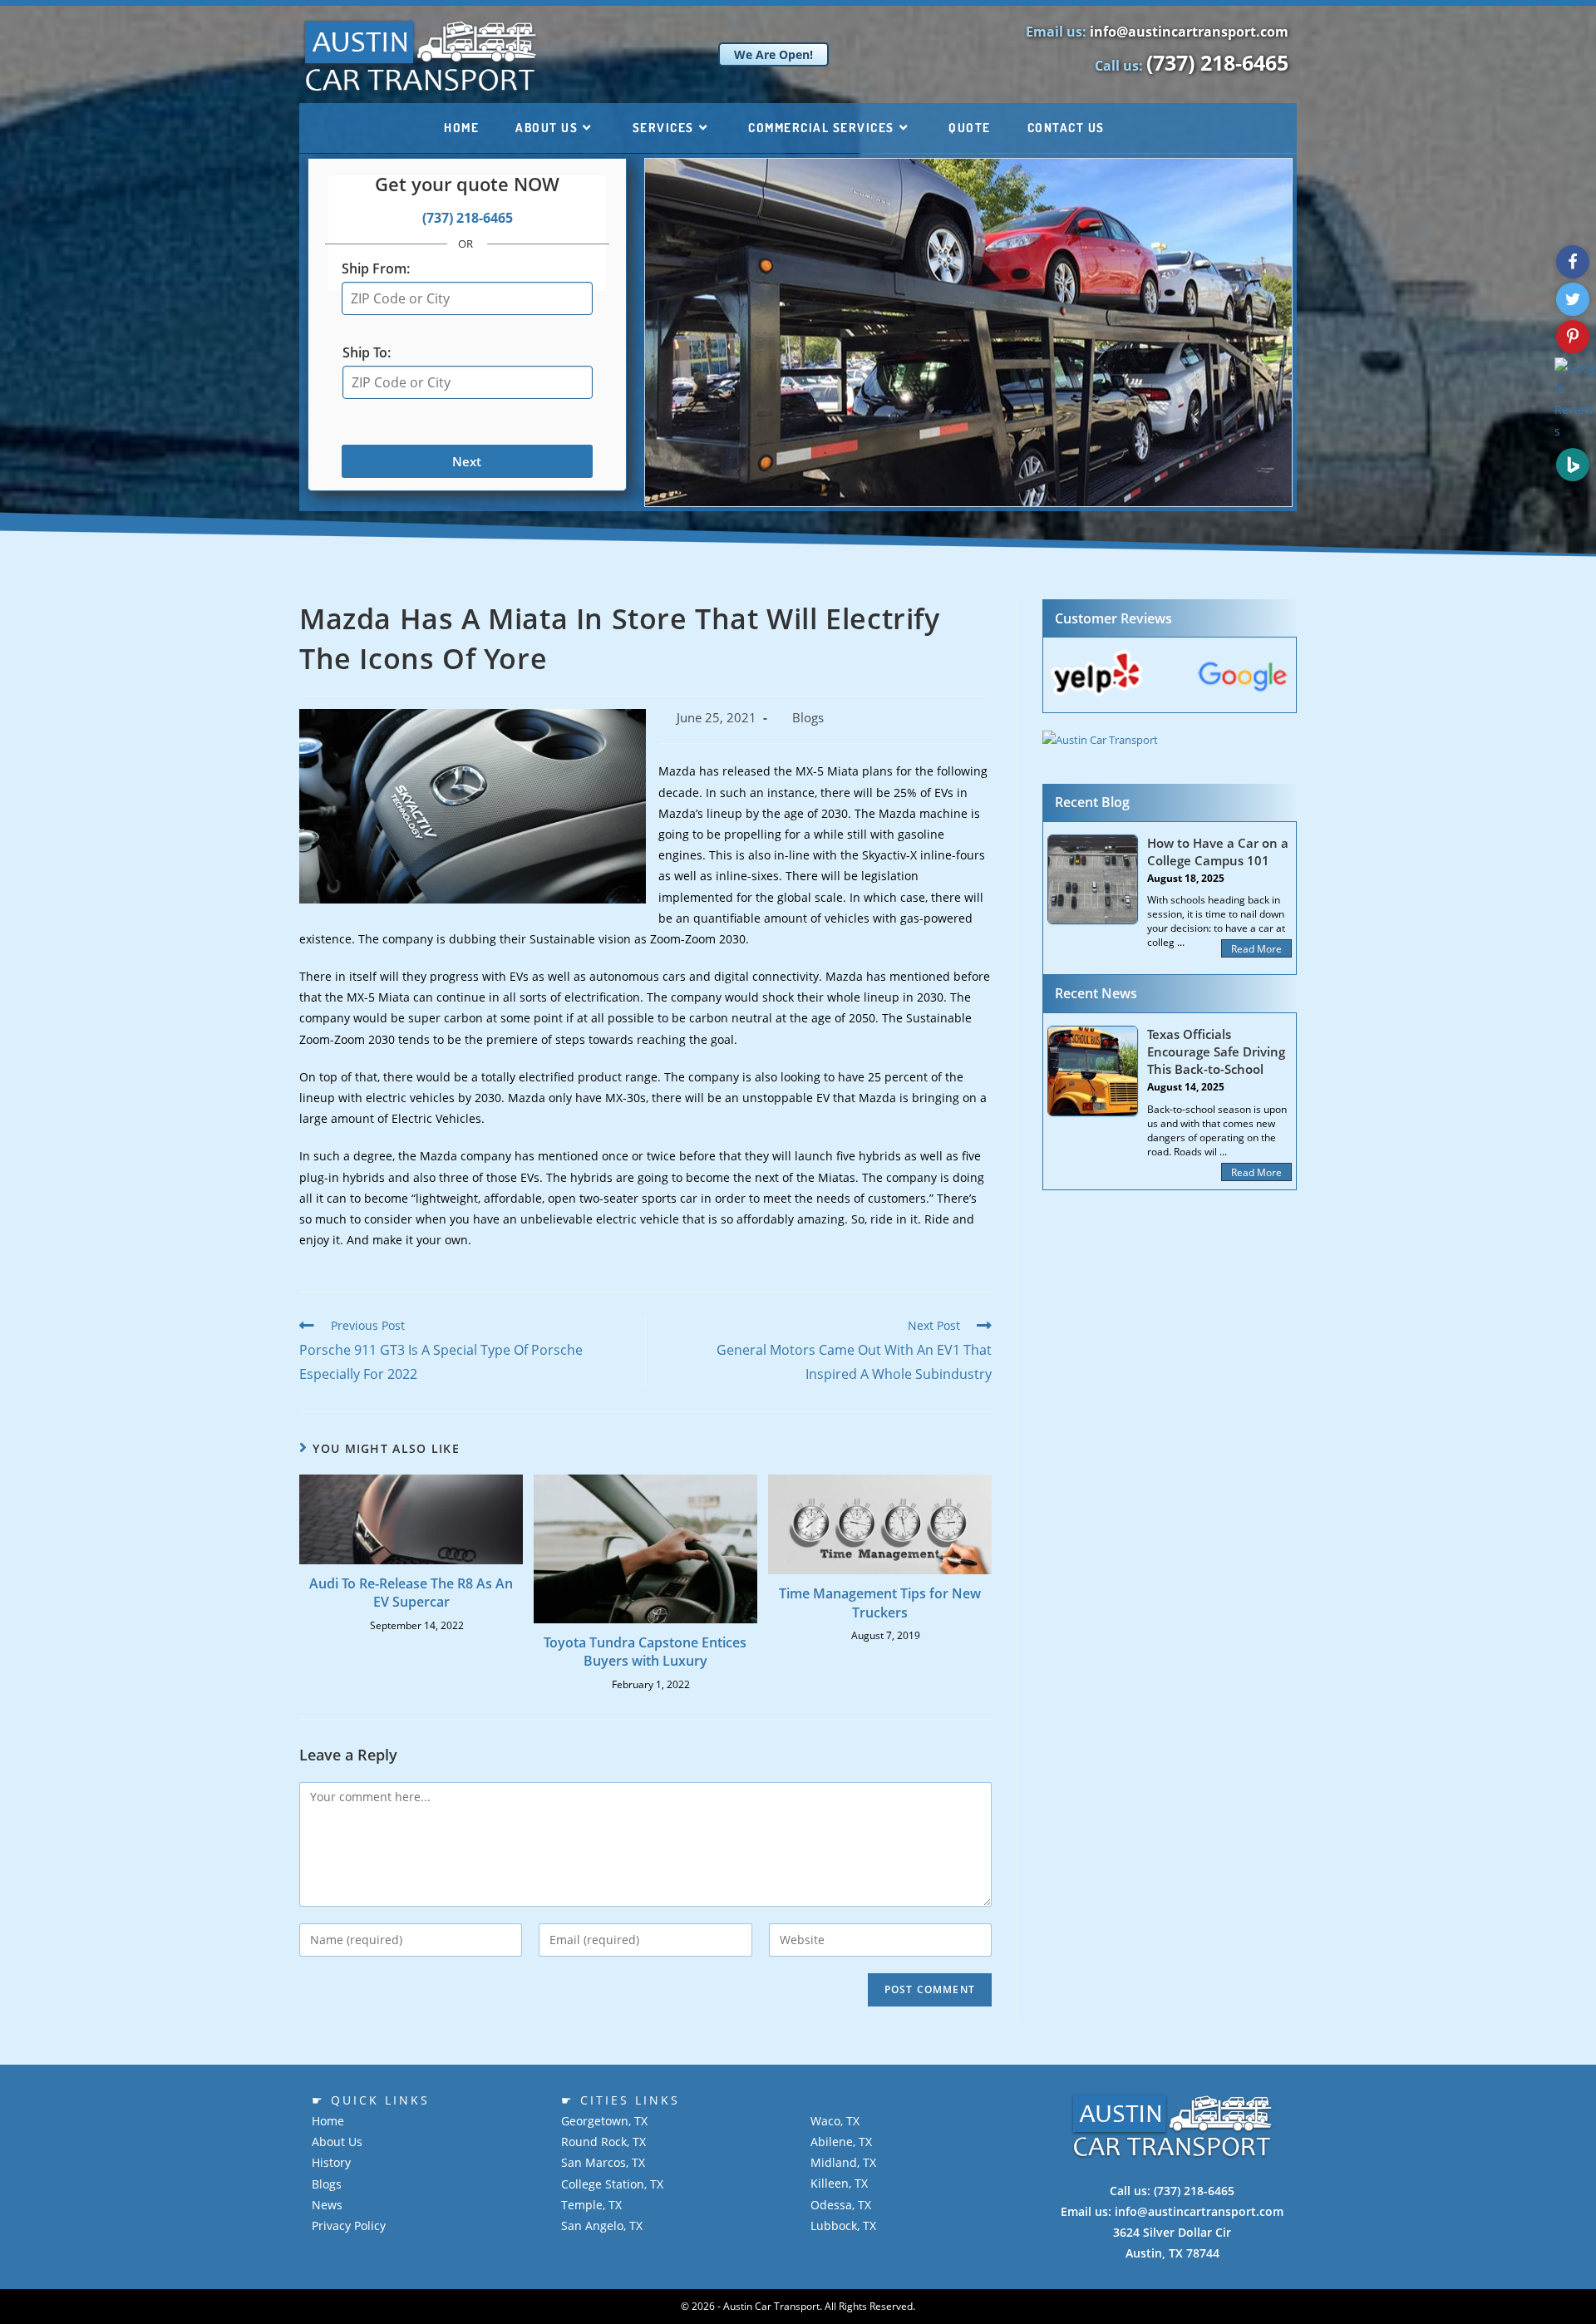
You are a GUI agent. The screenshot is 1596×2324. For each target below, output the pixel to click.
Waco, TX (835, 2121)
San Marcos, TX (603, 2162)
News (327, 2205)
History (331, 2162)
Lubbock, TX (843, 2226)
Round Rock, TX (603, 2142)
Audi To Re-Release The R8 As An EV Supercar (411, 1593)
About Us (337, 2142)
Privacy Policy (349, 2226)
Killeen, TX (839, 2183)
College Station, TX (612, 2184)
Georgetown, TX (604, 2121)
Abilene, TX (841, 2142)
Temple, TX (591, 2205)
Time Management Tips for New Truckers (880, 1603)
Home (328, 2121)
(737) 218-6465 (1217, 62)
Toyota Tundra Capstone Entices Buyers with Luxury (645, 1652)
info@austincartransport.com (1189, 32)
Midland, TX (843, 2162)
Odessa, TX (841, 2205)
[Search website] (1147, 128)
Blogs (808, 718)
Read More (1256, 949)
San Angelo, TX (602, 2226)
